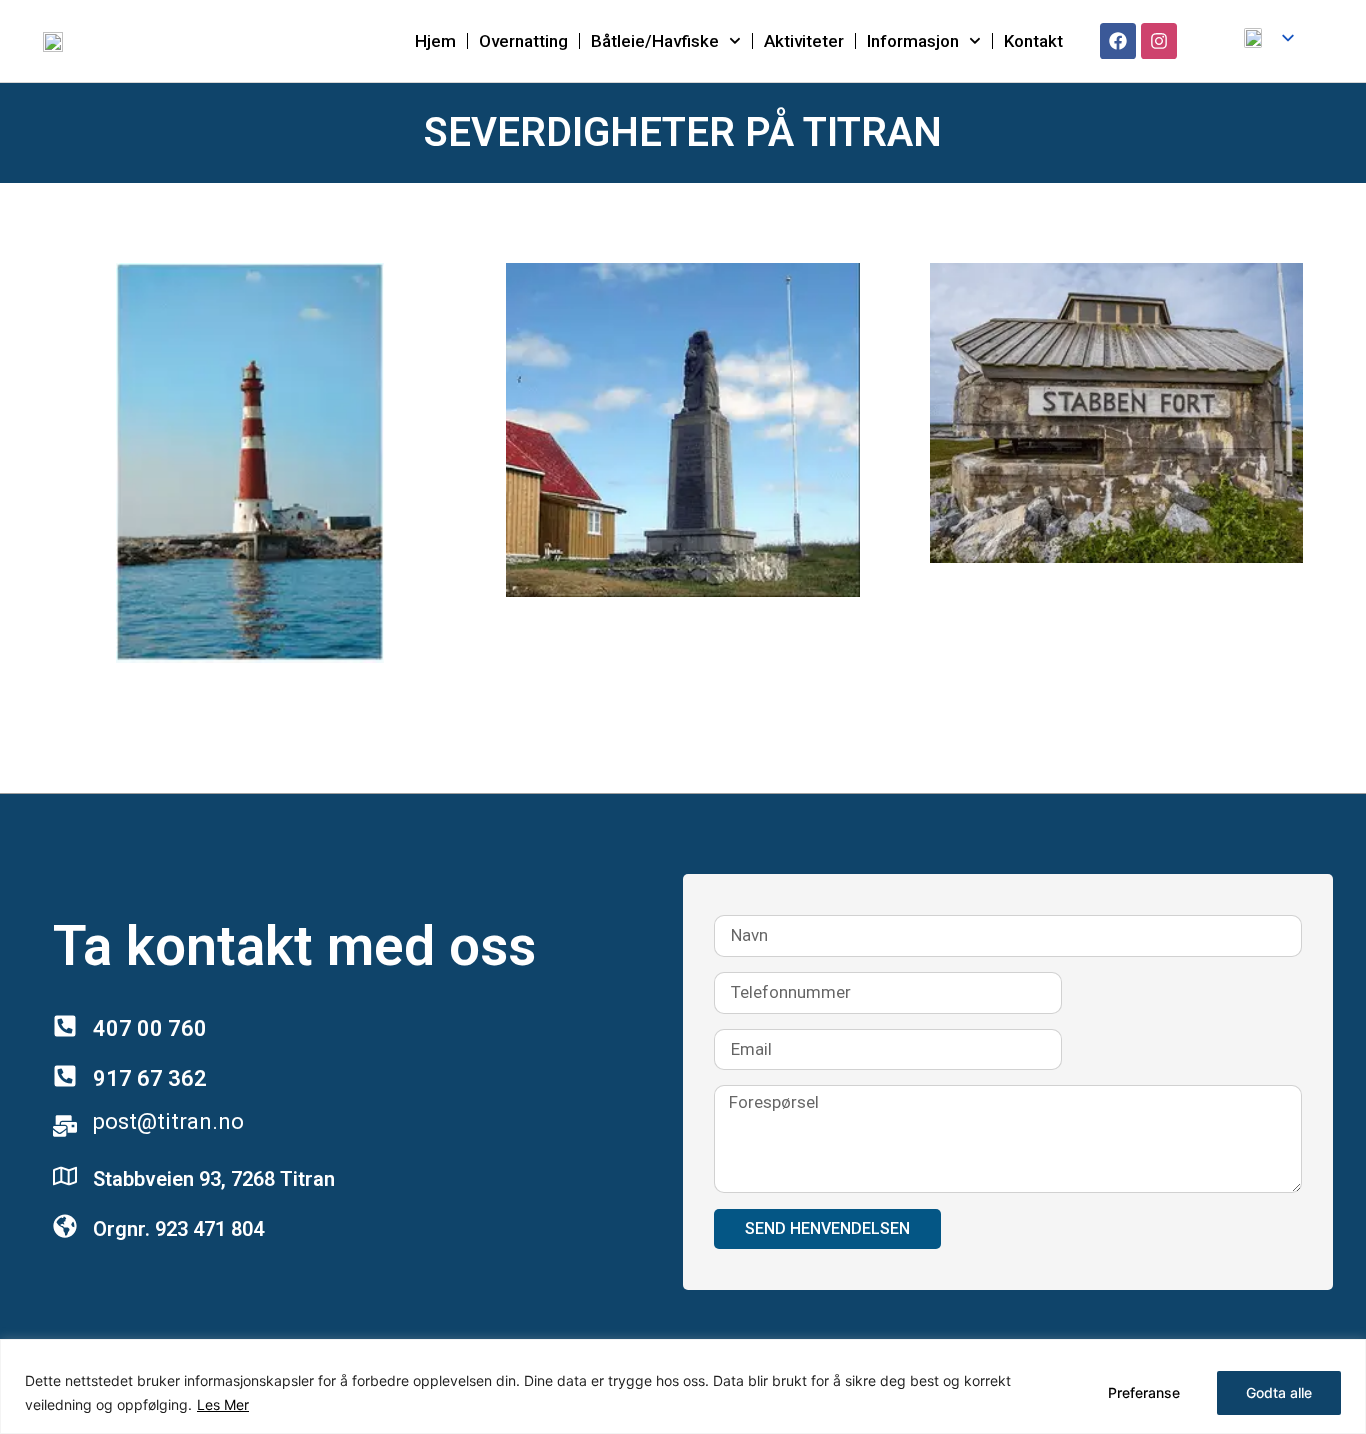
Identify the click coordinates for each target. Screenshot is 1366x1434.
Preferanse (1144, 1392)
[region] (683, 1386)
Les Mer (223, 1404)
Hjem (435, 41)
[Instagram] (1159, 41)
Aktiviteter (804, 41)
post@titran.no (168, 1121)
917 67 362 (150, 1078)
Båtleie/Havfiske (655, 41)
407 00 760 (150, 1028)
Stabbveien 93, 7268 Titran (214, 1179)
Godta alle (1279, 1392)
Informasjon (913, 41)
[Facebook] (1118, 41)
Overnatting (523, 41)
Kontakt (1033, 41)
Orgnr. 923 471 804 (178, 1229)
